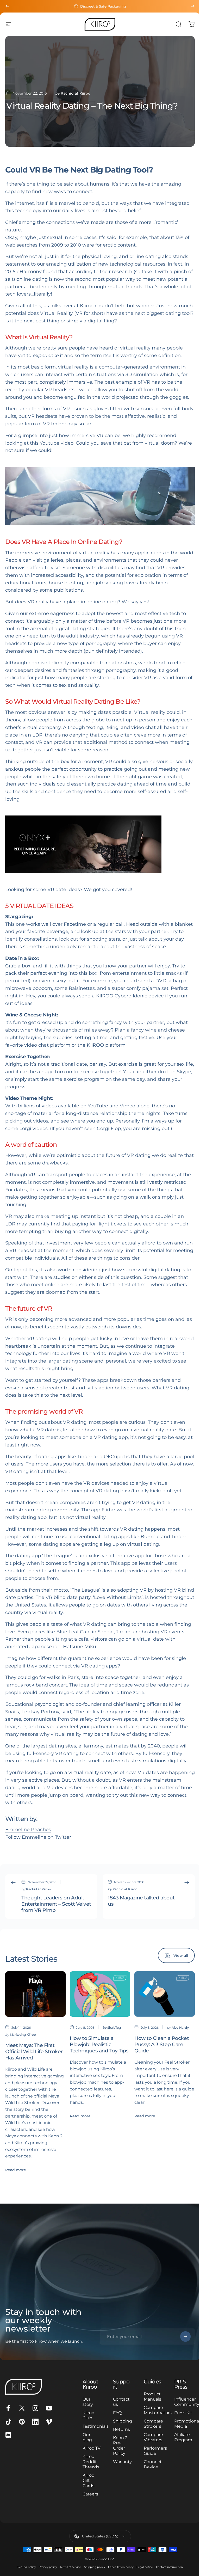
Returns (120, 2429)
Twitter (63, 1837)
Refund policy (24, 2572)
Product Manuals (150, 2397)
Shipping (121, 2421)
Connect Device (150, 2464)
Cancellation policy (119, 2572)
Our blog (86, 2437)
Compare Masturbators (155, 2410)
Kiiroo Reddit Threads (90, 2467)
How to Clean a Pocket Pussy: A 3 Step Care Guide (162, 2044)
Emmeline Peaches (28, 1830)
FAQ (115, 2413)
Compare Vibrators (151, 2437)
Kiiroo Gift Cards (87, 2486)
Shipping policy (92, 2572)
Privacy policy (46, 2572)
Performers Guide (153, 2451)
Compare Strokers (151, 2424)
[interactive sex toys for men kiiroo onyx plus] (100, 844)
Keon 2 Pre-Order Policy (118, 2446)
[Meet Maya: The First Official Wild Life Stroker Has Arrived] (35, 1994)
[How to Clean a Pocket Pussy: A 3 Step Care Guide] (165, 1994)
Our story (86, 2402)
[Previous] (7, 6)
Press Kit (177, 2415)
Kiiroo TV (87, 2451)
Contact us (120, 2402)
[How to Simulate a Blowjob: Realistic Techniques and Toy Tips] (100, 1994)
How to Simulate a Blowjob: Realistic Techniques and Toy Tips (99, 2044)
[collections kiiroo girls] (100, 496)
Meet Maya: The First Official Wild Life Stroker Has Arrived (34, 2051)
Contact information (167, 2572)
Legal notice (143, 2572)
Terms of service (68, 2572)
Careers (89, 2499)
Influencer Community (184, 2402)
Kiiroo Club (87, 2415)
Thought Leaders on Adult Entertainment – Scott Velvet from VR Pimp (56, 1904)
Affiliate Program (180, 2442)
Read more (16, 2170)
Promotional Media (184, 2429)
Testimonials (94, 2426)
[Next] (193, 6)
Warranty (121, 2462)
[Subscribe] (182, 2336)
